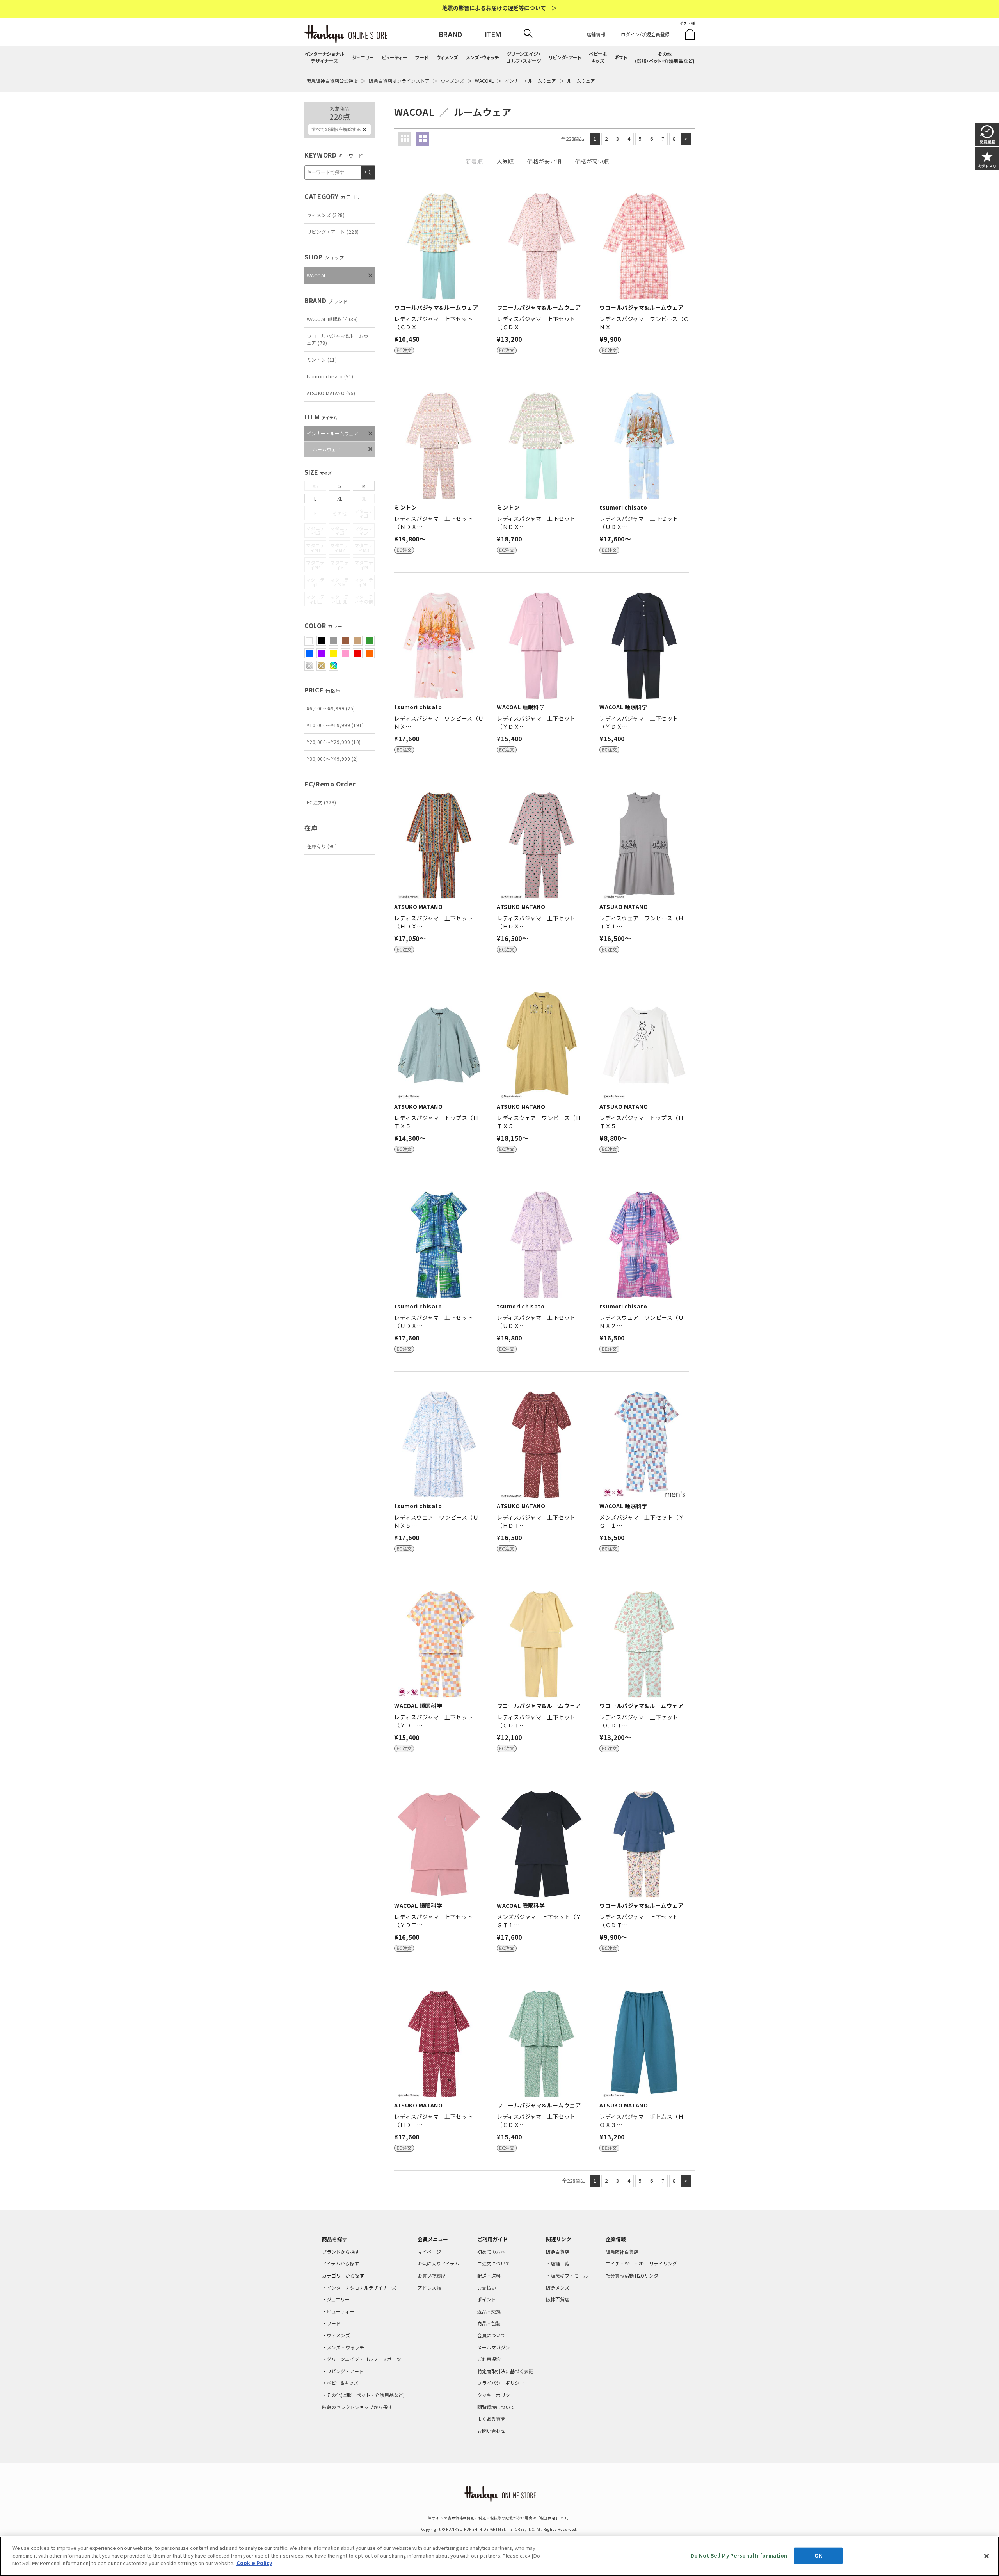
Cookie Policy (254, 2563)
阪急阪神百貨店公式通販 (332, 81)
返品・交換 (489, 2311)
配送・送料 (489, 2275)
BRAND (451, 35)
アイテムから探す (340, 2263)
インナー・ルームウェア (530, 81)
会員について (491, 2335)
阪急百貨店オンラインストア (399, 81)
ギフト (621, 57)
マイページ (429, 2252)
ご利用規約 (489, 2359)
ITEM (493, 35)
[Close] (987, 2556)
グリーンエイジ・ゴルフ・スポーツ (523, 57)
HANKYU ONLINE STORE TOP (346, 34)
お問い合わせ (491, 2431)
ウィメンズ (447, 57)
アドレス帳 (429, 2288)
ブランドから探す (341, 2252)
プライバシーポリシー (501, 2383)
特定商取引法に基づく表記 (505, 2371)
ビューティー (395, 57)
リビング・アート (565, 57)
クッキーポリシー (496, 2395)
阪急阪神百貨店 (622, 2252)
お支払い (487, 2288)
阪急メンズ (558, 2288)
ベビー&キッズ (598, 57)
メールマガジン (494, 2347)
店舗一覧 (560, 2263)
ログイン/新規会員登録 (645, 34)
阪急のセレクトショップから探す (357, 2407)
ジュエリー (363, 57)
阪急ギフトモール (569, 2275)
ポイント (487, 2299)
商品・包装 (489, 2323)
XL (340, 498)
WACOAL (484, 81)
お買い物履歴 (432, 2275)
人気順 (505, 161)
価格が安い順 (544, 161)
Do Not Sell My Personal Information (739, 2556)
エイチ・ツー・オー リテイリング (641, 2263)
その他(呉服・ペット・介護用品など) (665, 57)
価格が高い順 (592, 161)
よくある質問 (491, 2419)
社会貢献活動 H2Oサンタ (632, 2275)
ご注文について (494, 2263)
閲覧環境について (496, 2407)
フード (422, 57)
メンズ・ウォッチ (482, 57)
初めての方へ (491, 2252)
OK (818, 2556)
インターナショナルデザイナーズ (324, 57)
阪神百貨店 (558, 2299)
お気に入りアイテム (438, 2263)
